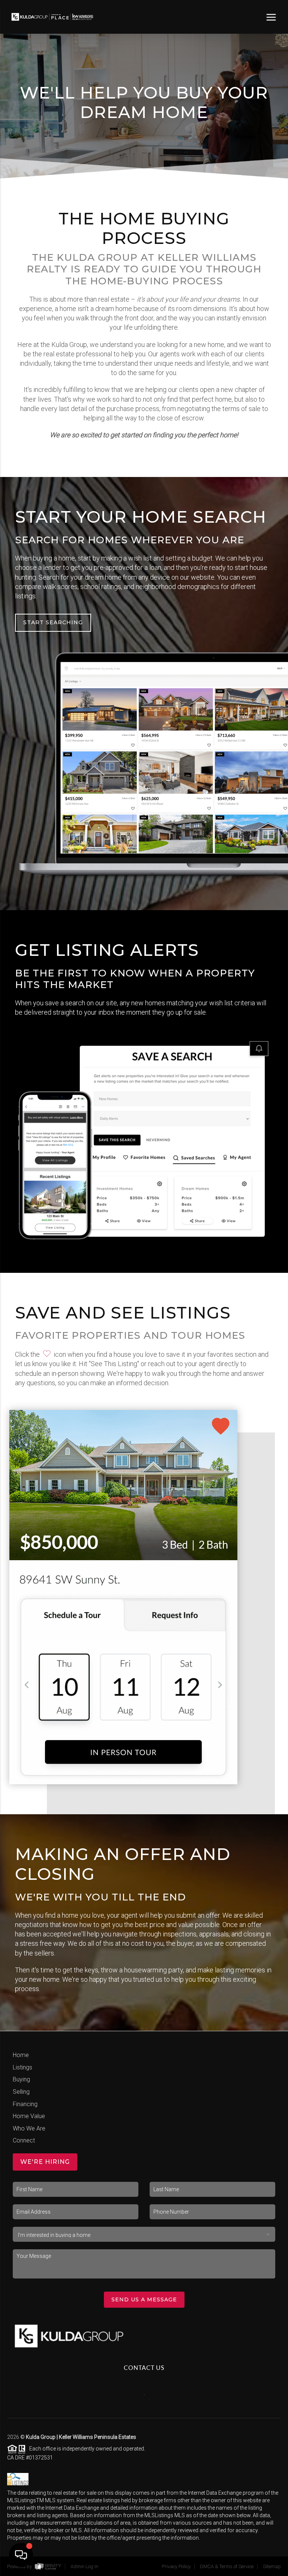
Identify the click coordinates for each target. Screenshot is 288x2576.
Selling (21, 2092)
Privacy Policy (176, 2566)
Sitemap (272, 2566)
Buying (21, 2079)
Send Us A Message (144, 2299)
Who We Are (29, 2128)
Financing (25, 2104)
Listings (22, 2067)
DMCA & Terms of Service (227, 2566)
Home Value (29, 2116)
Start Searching (53, 622)
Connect (24, 2140)
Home (21, 2055)
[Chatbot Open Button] (21, 2555)
